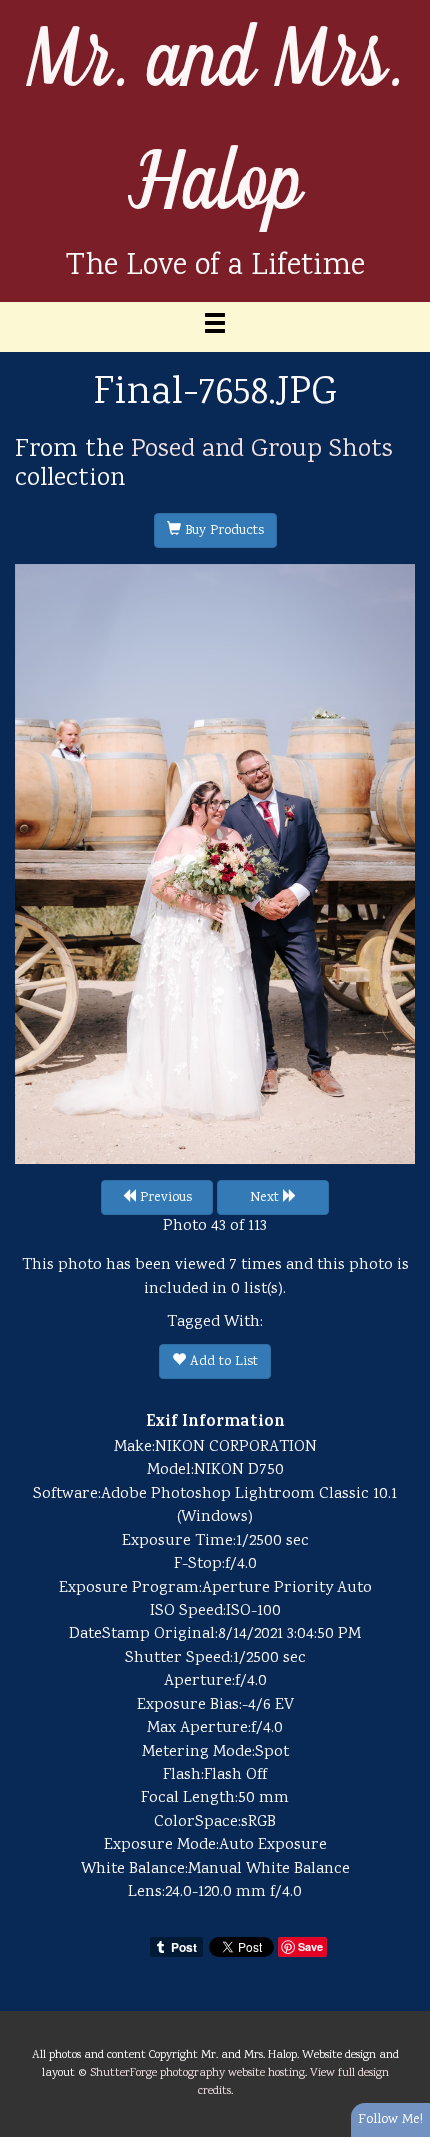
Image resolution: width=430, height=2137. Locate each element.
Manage (403, 10)
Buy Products (222, 531)
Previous (164, 1198)
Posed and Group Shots (262, 450)
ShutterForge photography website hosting (197, 2073)
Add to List (222, 1362)
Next (266, 1198)
